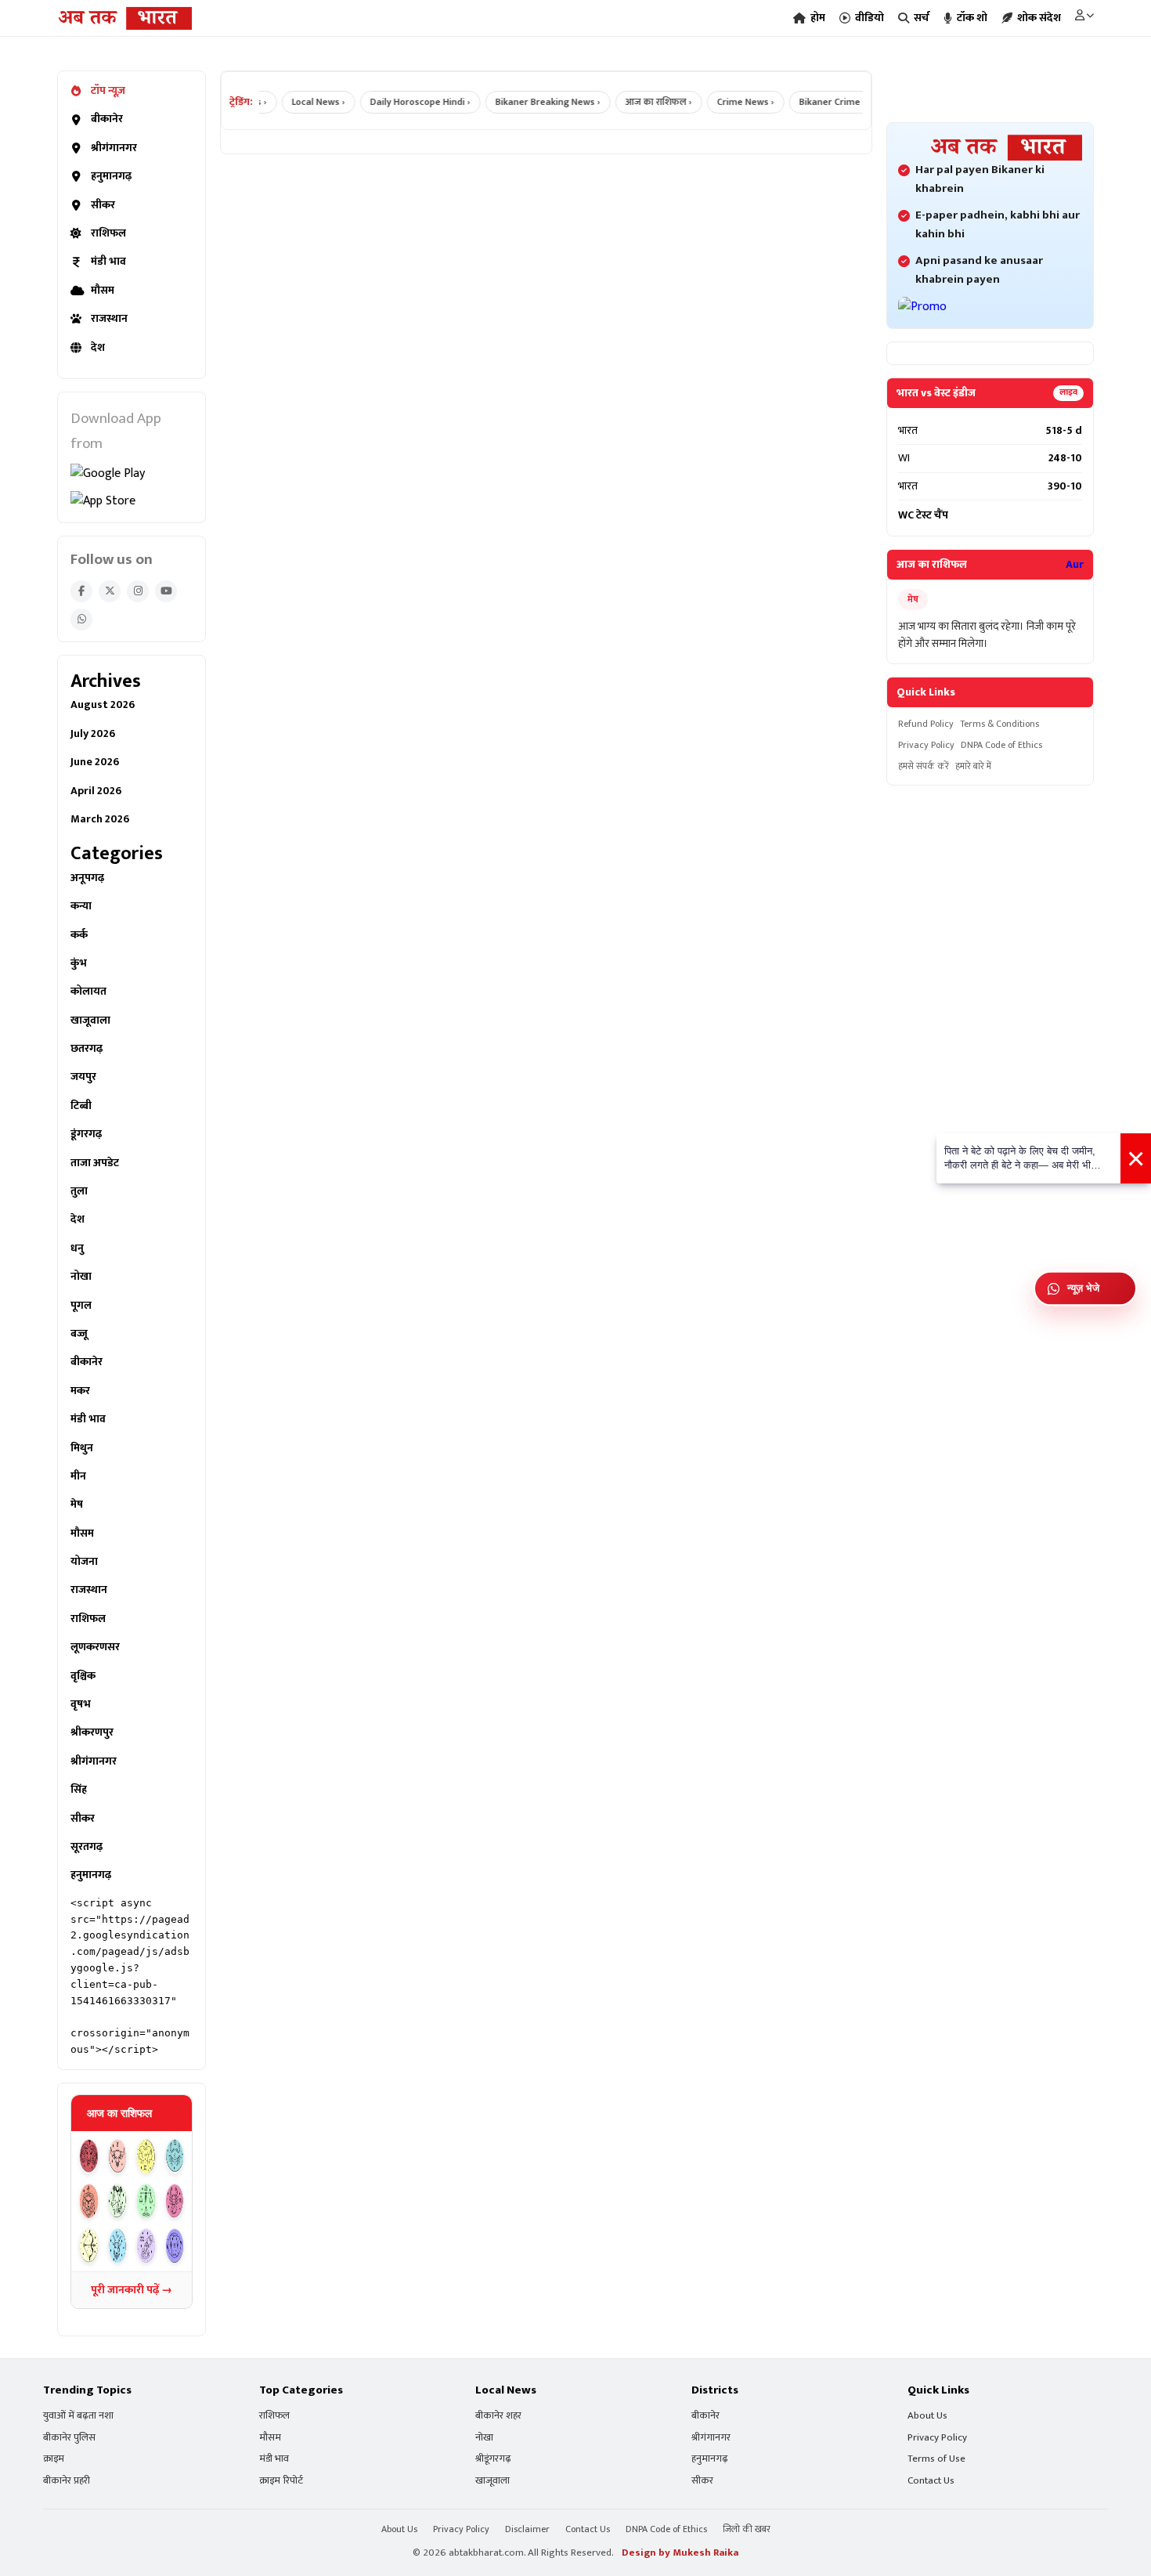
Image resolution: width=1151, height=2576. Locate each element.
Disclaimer (527, 2529)
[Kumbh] (146, 2246)
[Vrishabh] (118, 2157)
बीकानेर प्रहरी (67, 2481)
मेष (77, 1505)
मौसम (103, 291)
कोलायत (88, 992)
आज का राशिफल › (637, 102)
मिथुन (82, 1448)
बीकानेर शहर (498, 2416)
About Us (927, 2416)
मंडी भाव (108, 262)
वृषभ (81, 1704)
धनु (77, 1248)
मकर (80, 1391)
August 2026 (103, 705)
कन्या (81, 906)
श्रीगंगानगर (114, 148)
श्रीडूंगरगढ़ (493, 2459)
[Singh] (89, 2201)
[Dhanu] (89, 2246)
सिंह (79, 1790)
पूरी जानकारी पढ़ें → (132, 2290)
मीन (78, 1476)
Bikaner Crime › (811, 102)
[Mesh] (89, 2157)
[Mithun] (146, 2157)
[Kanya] (118, 2201)
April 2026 (96, 791)
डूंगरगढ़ (86, 1134)
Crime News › (724, 102)
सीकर (103, 205)
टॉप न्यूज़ (108, 91)
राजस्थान (109, 319)
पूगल (81, 1306)
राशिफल (108, 233)
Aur (1075, 565)
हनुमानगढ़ (111, 176)
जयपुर (83, 1077)
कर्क (79, 935)
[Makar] (118, 2246)
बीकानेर (107, 119)
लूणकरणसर (95, 1647)
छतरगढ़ (87, 1049)
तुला (79, 1191)
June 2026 (95, 762)
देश (98, 348)
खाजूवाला (90, 1021)
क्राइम (54, 2459)
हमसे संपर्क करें (924, 766)
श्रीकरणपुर (92, 1732)
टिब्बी (81, 1106)
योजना (84, 1562)
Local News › (297, 102)
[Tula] (146, 2201)
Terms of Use (936, 2459)
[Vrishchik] (175, 2201)
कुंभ (79, 963)
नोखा (81, 1277)
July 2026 (93, 734)
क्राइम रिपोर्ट (281, 2481)
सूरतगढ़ (87, 1847)
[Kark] (175, 2157)
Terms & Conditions (999, 724)
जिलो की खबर (747, 2529)
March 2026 (100, 819)
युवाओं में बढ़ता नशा (78, 2416)
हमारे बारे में (973, 766)
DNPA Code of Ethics (1001, 745)
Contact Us (931, 2481)
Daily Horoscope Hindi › (399, 102)
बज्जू (79, 1334)
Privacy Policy (926, 745)
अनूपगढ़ (87, 878)
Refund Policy (926, 724)
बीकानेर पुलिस (69, 2438)
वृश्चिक (83, 1676)
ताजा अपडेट (95, 1163)
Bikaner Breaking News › (526, 102)
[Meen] (175, 2246)
